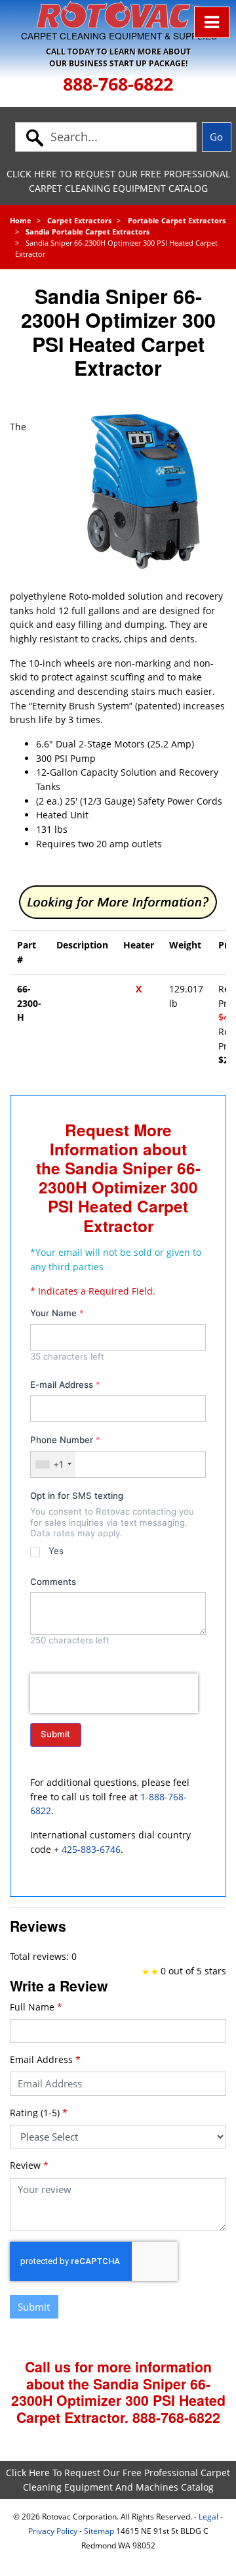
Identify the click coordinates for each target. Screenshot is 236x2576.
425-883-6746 (91, 1849)
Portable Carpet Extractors (177, 220)
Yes (56, 1551)
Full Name (36, 2007)
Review (29, 2165)
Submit (55, 1734)
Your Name (57, 1313)
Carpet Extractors (79, 220)
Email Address (45, 2059)
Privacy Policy (53, 2531)
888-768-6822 (118, 84)
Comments (53, 1582)
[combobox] (53, 1464)
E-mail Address (65, 1385)
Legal (208, 2517)
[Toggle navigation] (212, 22)
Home (21, 220)
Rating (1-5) (39, 2113)
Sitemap (99, 2531)
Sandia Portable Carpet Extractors (88, 232)
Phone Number (65, 1440)
